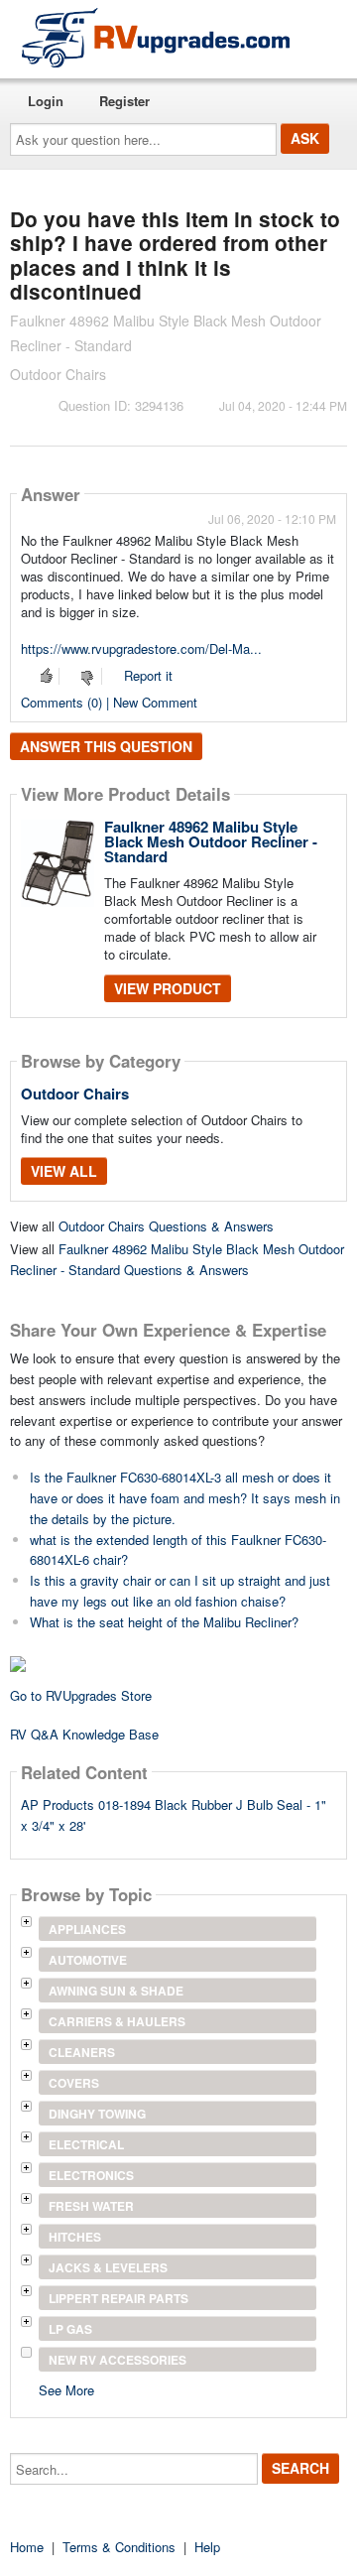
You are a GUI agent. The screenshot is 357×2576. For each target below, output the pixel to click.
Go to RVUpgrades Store (81, 1695)
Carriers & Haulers (117, 2021)
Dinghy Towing (97, 2114)
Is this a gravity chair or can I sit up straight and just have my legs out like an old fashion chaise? (180, 1591)
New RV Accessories (118, 2360)
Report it (148, 675)
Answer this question (106, 746)
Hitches (75, 2237)
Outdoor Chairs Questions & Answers (166, 1226)
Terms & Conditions (119, 2547)
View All (64, 1171)
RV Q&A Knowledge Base (84, 1734)
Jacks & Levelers (108, 2267)
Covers (74, 2083)
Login (46, 101)
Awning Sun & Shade (116, 1991)
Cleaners (82, 2052)
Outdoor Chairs (75, 1094)
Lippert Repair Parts (119, 2298)
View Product (168, 988)
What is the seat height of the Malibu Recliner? (164, 1622)
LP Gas (70, 2329)
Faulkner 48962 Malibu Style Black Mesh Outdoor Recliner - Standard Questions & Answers (177, 1259)
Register (124, 101)
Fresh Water (91, 2206)
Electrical (86, 2144)
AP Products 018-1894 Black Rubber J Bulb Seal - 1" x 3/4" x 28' (174, 1815)
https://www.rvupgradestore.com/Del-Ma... (141, 648)
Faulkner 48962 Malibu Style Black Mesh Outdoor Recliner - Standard (211, 841)
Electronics (91, 2175)
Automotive (88, 1960)
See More (66, 2389)
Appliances (87, 1929)
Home (27, 2547)
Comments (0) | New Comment (109, 702)
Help (207, 2547)
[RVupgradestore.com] (156, 37)
